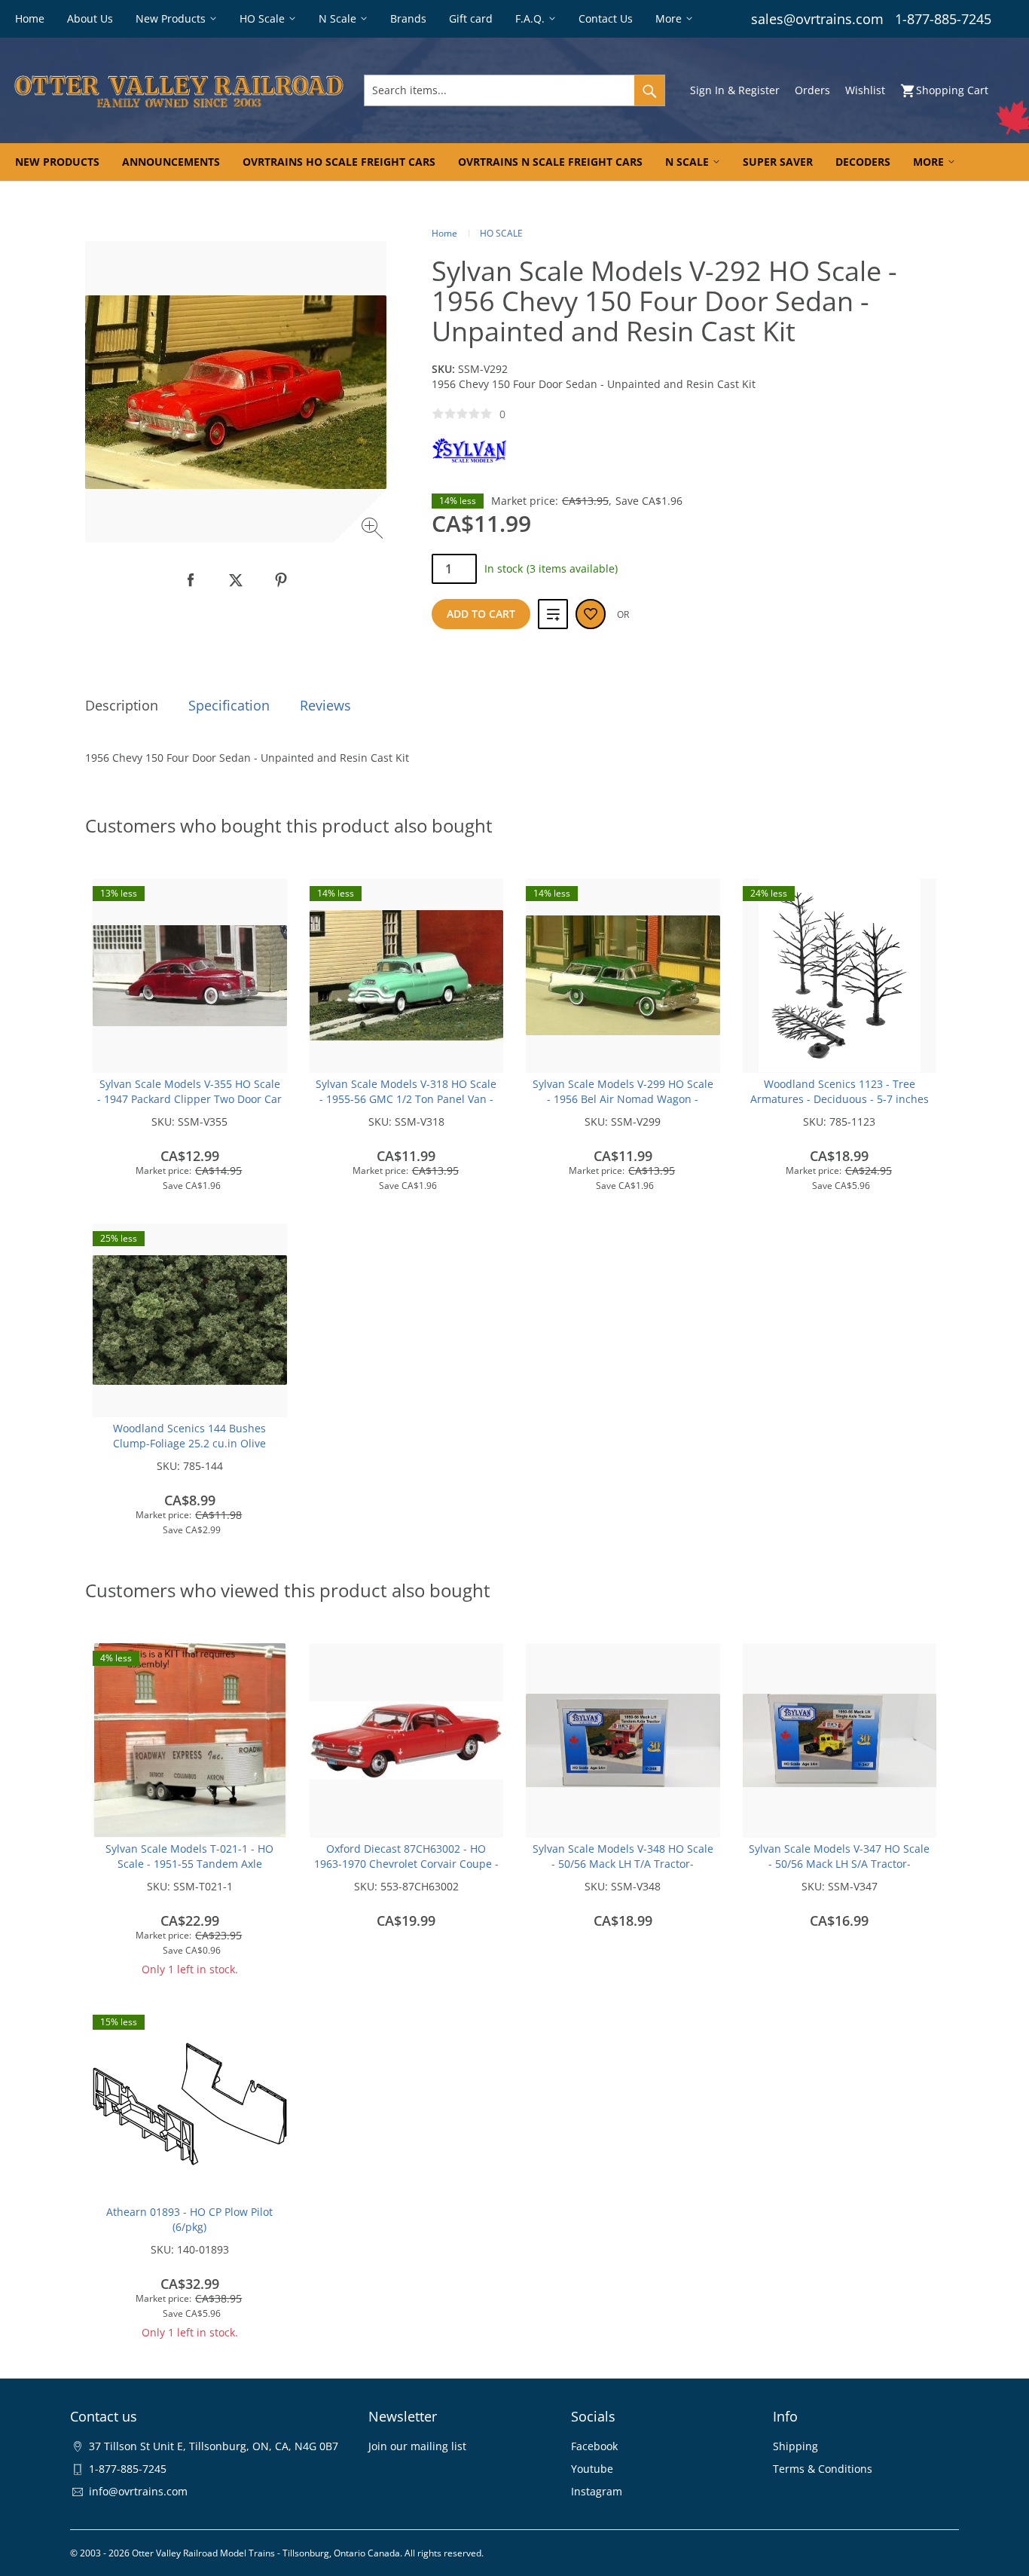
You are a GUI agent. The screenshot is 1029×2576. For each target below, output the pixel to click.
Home (444, 233)
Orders (812, 90)
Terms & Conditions (823, 2469)
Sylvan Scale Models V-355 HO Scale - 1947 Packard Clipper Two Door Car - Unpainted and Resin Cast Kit (189, 1099)
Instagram (597, 2491)
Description (122, 705)
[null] (191, 580)
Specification (229, 705)
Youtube (592, 2469)
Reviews (325, 705)
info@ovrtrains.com (138, 2491)
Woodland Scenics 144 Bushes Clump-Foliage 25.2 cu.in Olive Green (189, 1443)
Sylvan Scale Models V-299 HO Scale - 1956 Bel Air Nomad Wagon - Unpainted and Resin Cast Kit (623, 1099)
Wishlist (865, 90)
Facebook (594, 2446)
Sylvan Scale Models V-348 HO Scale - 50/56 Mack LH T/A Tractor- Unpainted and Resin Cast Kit (623, 1864)
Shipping (795, 2446)
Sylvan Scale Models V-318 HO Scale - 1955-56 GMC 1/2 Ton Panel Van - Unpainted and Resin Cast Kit (406, 1099)
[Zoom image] (374, 530)
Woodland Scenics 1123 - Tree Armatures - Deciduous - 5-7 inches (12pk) (840, 1099)
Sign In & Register (735, 90)
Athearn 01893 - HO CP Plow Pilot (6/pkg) (189, 2219)
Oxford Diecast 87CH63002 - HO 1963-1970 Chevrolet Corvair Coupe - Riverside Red (406, 1864)
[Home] (179, 90)
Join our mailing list (417, 2446)
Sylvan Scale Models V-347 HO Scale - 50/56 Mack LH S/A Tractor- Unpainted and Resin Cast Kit (839, 1864)
